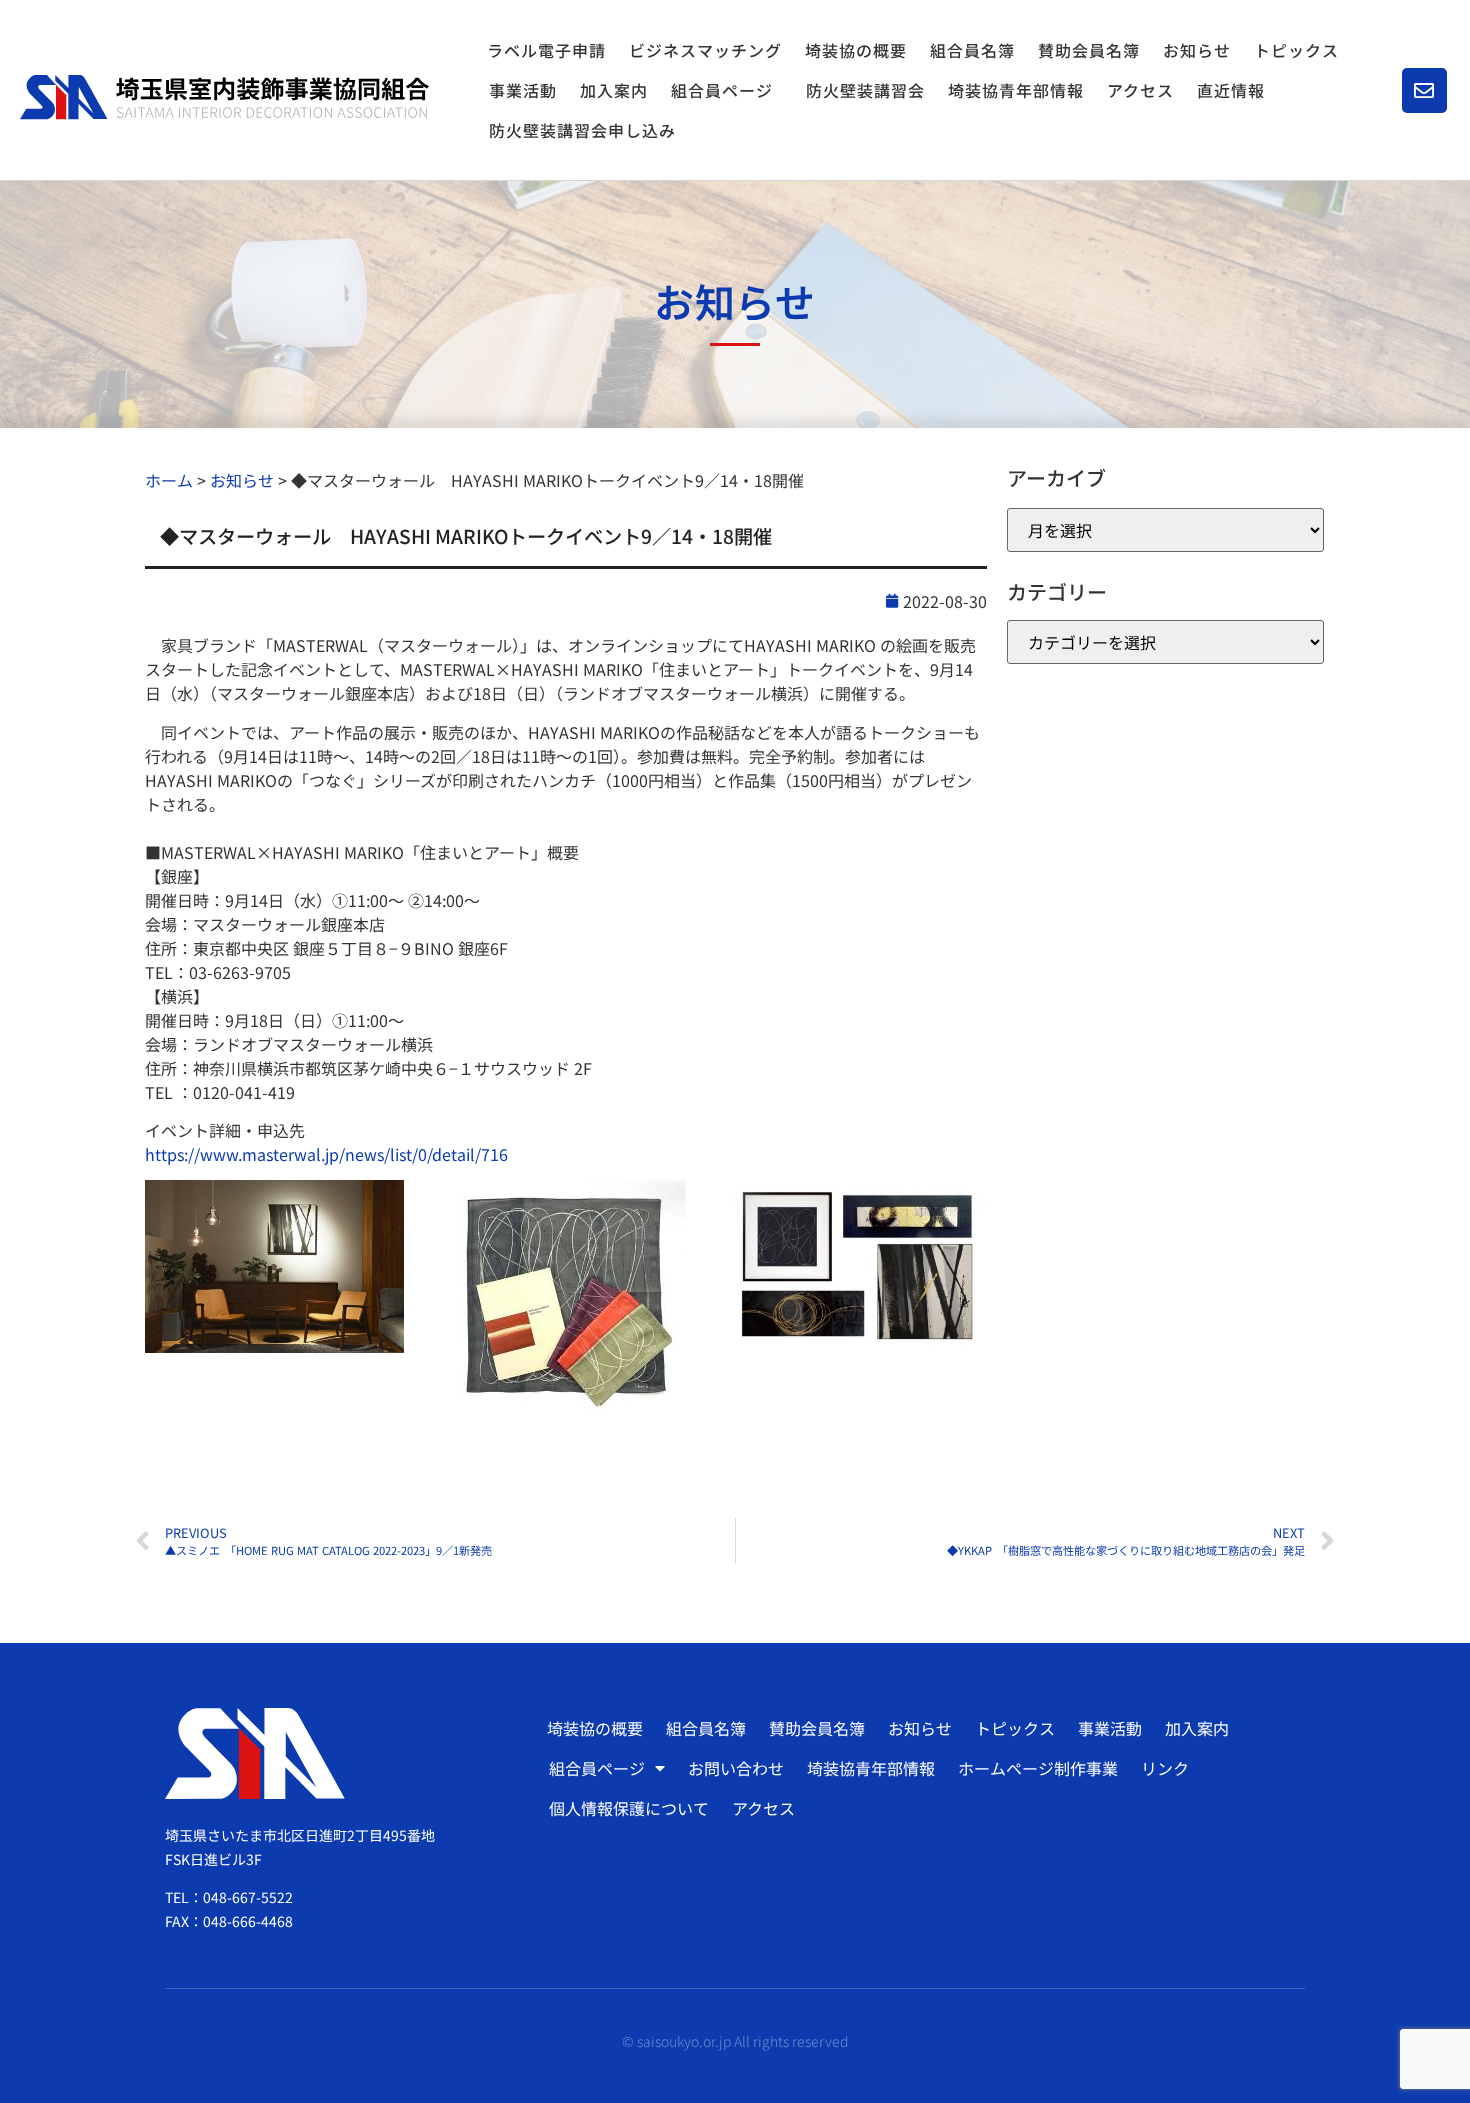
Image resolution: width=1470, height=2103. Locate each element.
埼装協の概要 (856, 50)
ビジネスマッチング (705, 50)
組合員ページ (722, 90)
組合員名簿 (972, 50)
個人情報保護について (629, 1808)
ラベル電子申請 (546, 50)
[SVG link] (224, 97)
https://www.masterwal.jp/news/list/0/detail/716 (326, 1154)
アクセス (1140, 90)
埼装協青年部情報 (1016, 90)
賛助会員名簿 (1089, 50)
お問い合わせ (736, 1768)
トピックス (1296, 50)
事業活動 (523, 90)
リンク (1165, 1768)
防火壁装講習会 (865, 90)
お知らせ (1197, 50)
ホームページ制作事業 (1038, 1768)
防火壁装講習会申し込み (582, 130)
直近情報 (1231, 90)
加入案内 (614, 90)
